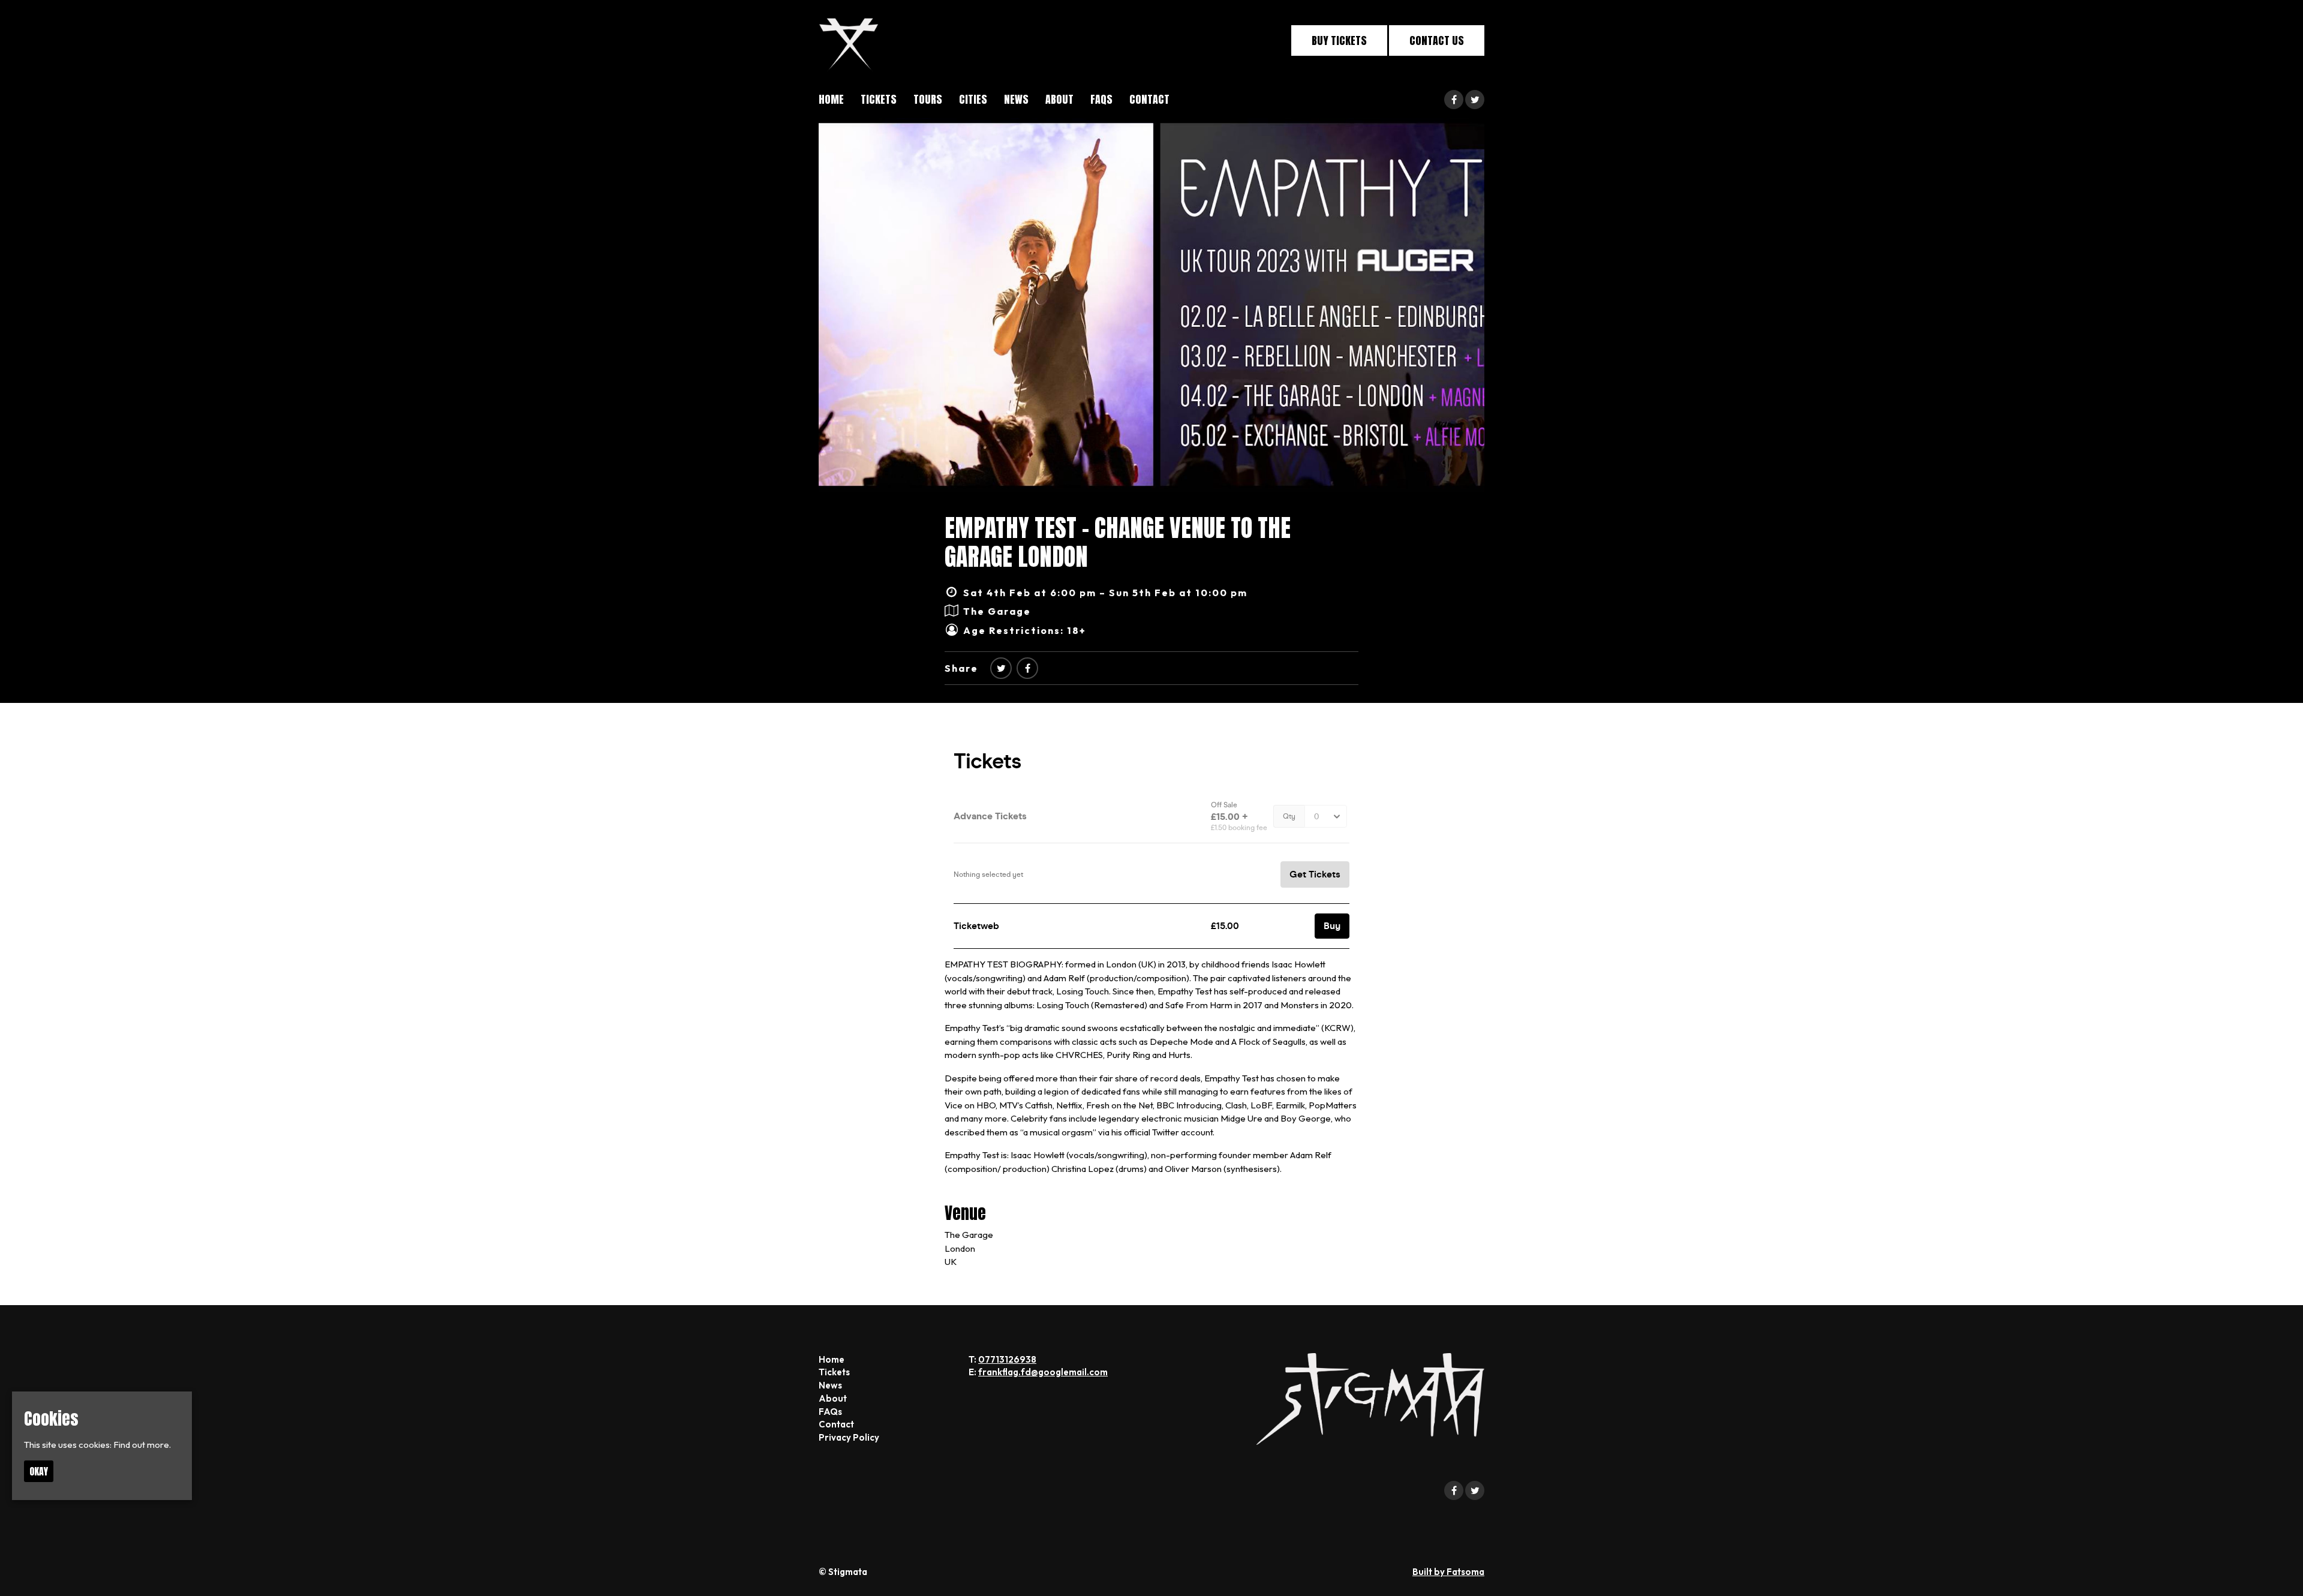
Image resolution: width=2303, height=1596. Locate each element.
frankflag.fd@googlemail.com (1043, 1372)
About (1059, 99)
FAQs (1101, 99)
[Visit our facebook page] (1454, 100)
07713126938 (1007, 1359)
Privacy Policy (849, 1437)
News (1016, 99)
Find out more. (142, 1445)
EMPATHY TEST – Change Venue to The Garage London (1118, 542)
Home (831, 99)
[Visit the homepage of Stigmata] (849, 40)
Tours (928, 99)
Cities (973, 99)
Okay (39, 1471)
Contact (1149, 99)
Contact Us (1437, 40)
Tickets (879, 99)
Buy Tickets (1339, 40)
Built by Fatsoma (1448, 1572)
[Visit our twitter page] (1475, 100)
